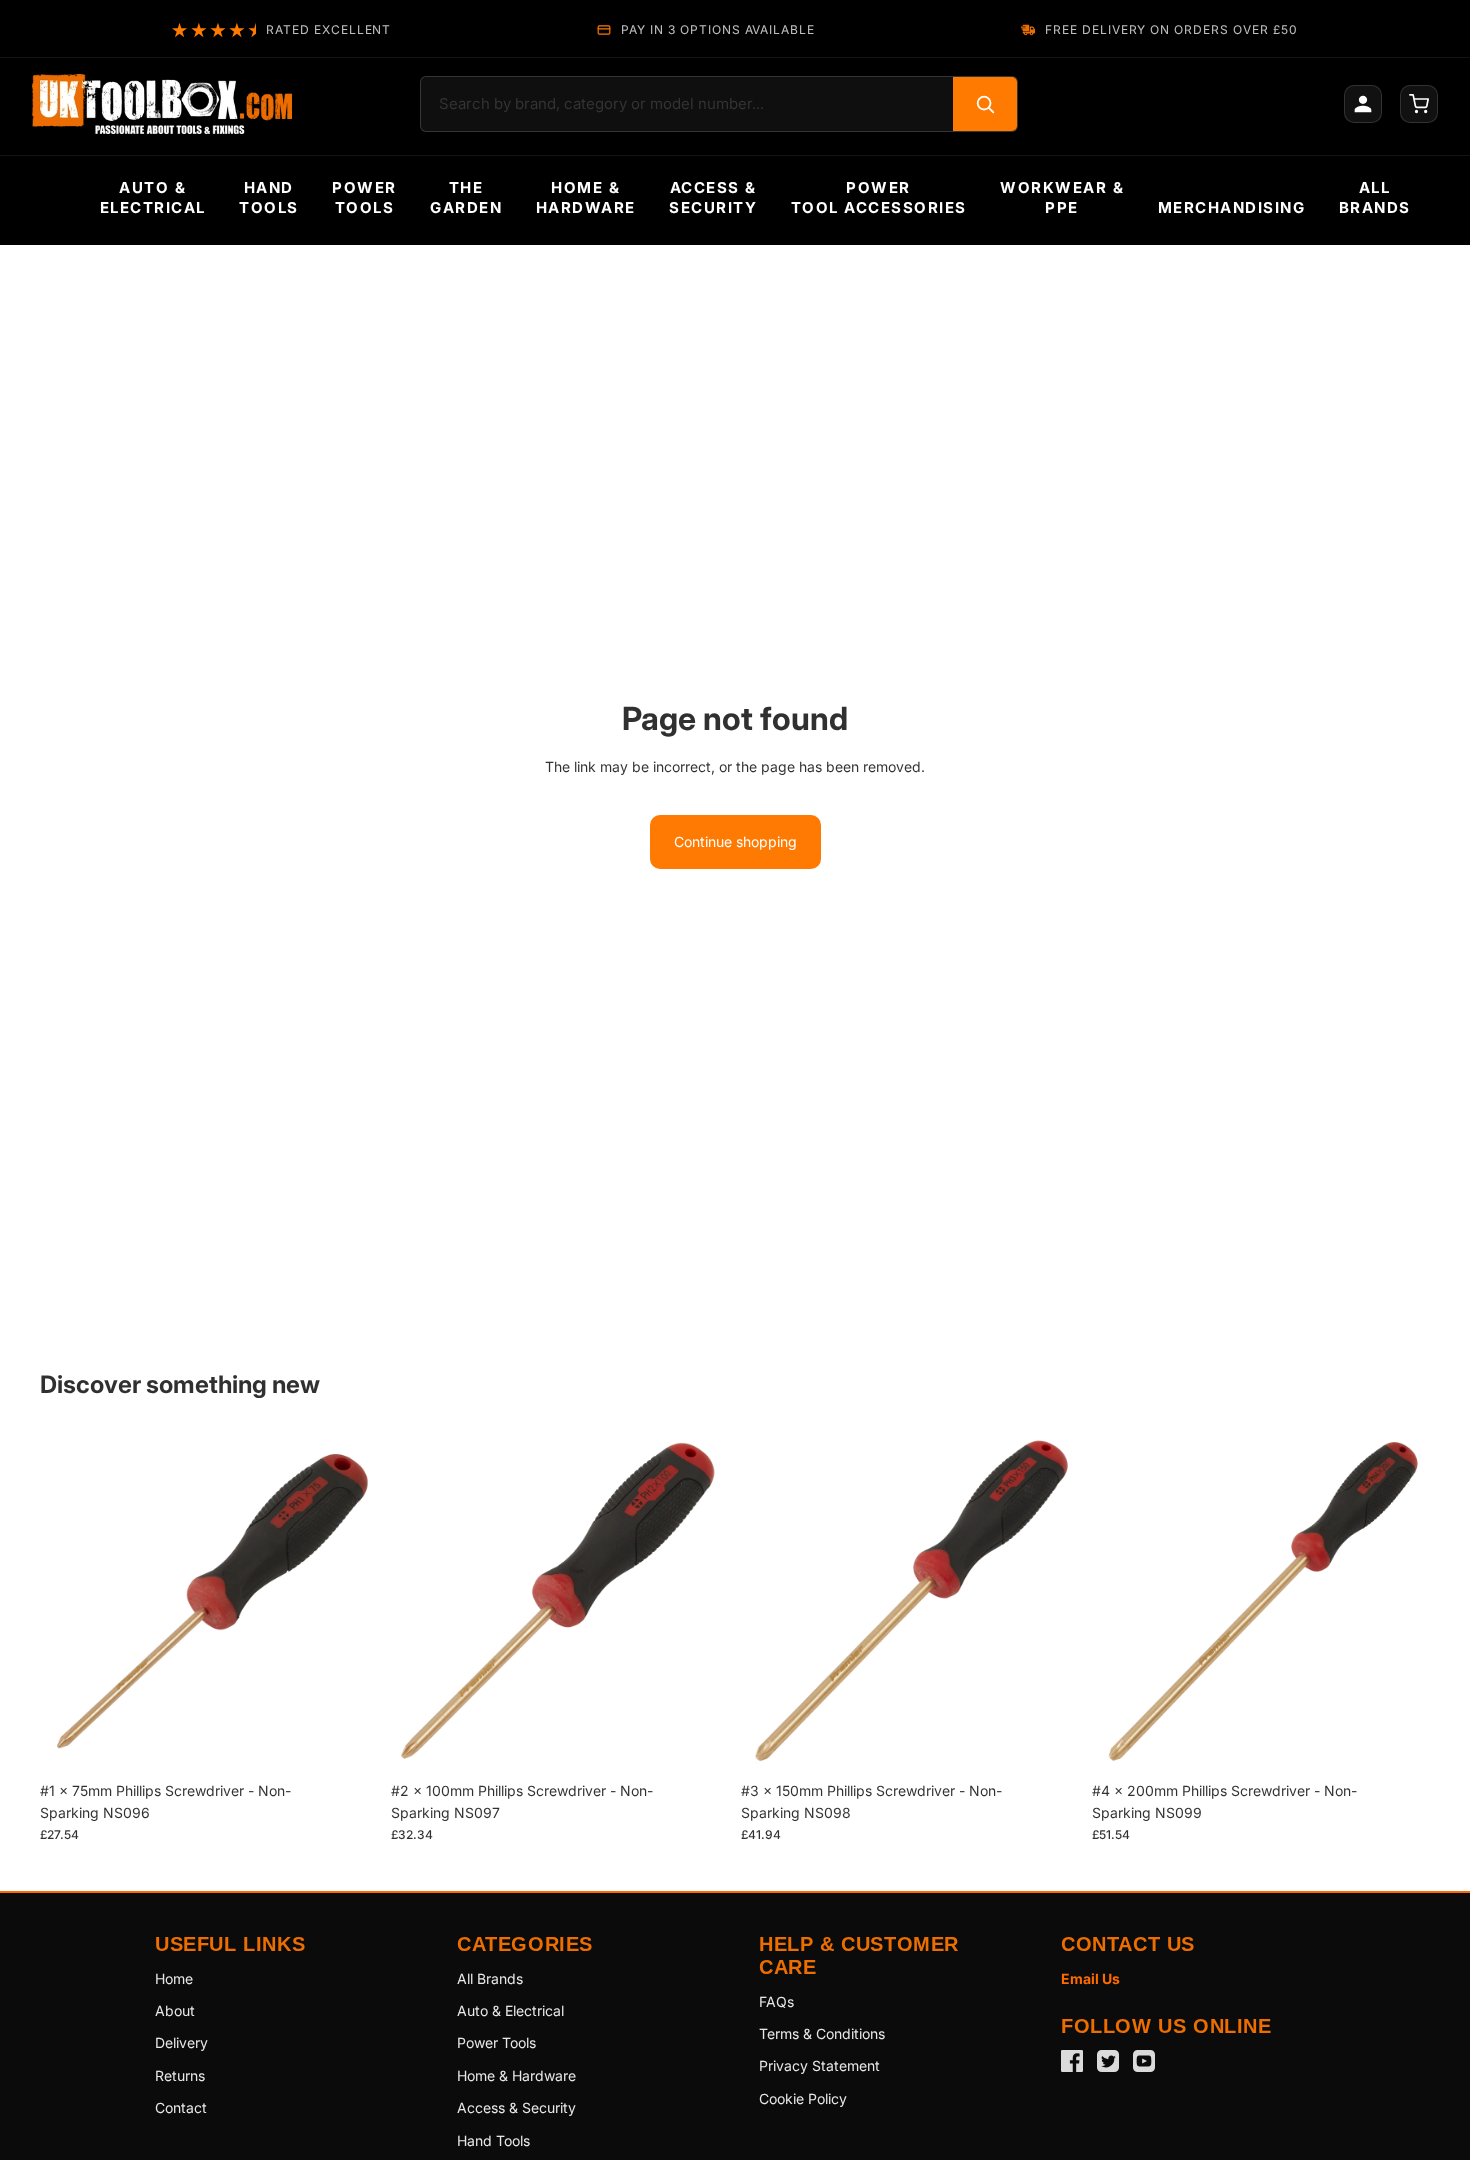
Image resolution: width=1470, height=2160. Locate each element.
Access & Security (516, 2107)
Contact (181, 2107)
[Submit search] (985, 104)
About (175, 2010)
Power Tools (496, 2042)
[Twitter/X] (1108, 2061)
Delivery (181, 2042)
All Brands (490, 1978)
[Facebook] (1072, 2061)
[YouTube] (1144, 2061)
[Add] (348, 1741)
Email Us (1090, 1978)
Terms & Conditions (822, 2033)
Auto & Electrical (510, 2010)
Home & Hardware (516, 2075)
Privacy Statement (819, 2065)
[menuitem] (153, 198)
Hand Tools (493, 2140)
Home (174, 1978)
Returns (180, 2075)
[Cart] (1419, 104)
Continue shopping (735, 841)
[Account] (1363, 104)
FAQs (776, 2001)
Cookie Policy (803, 2098)
